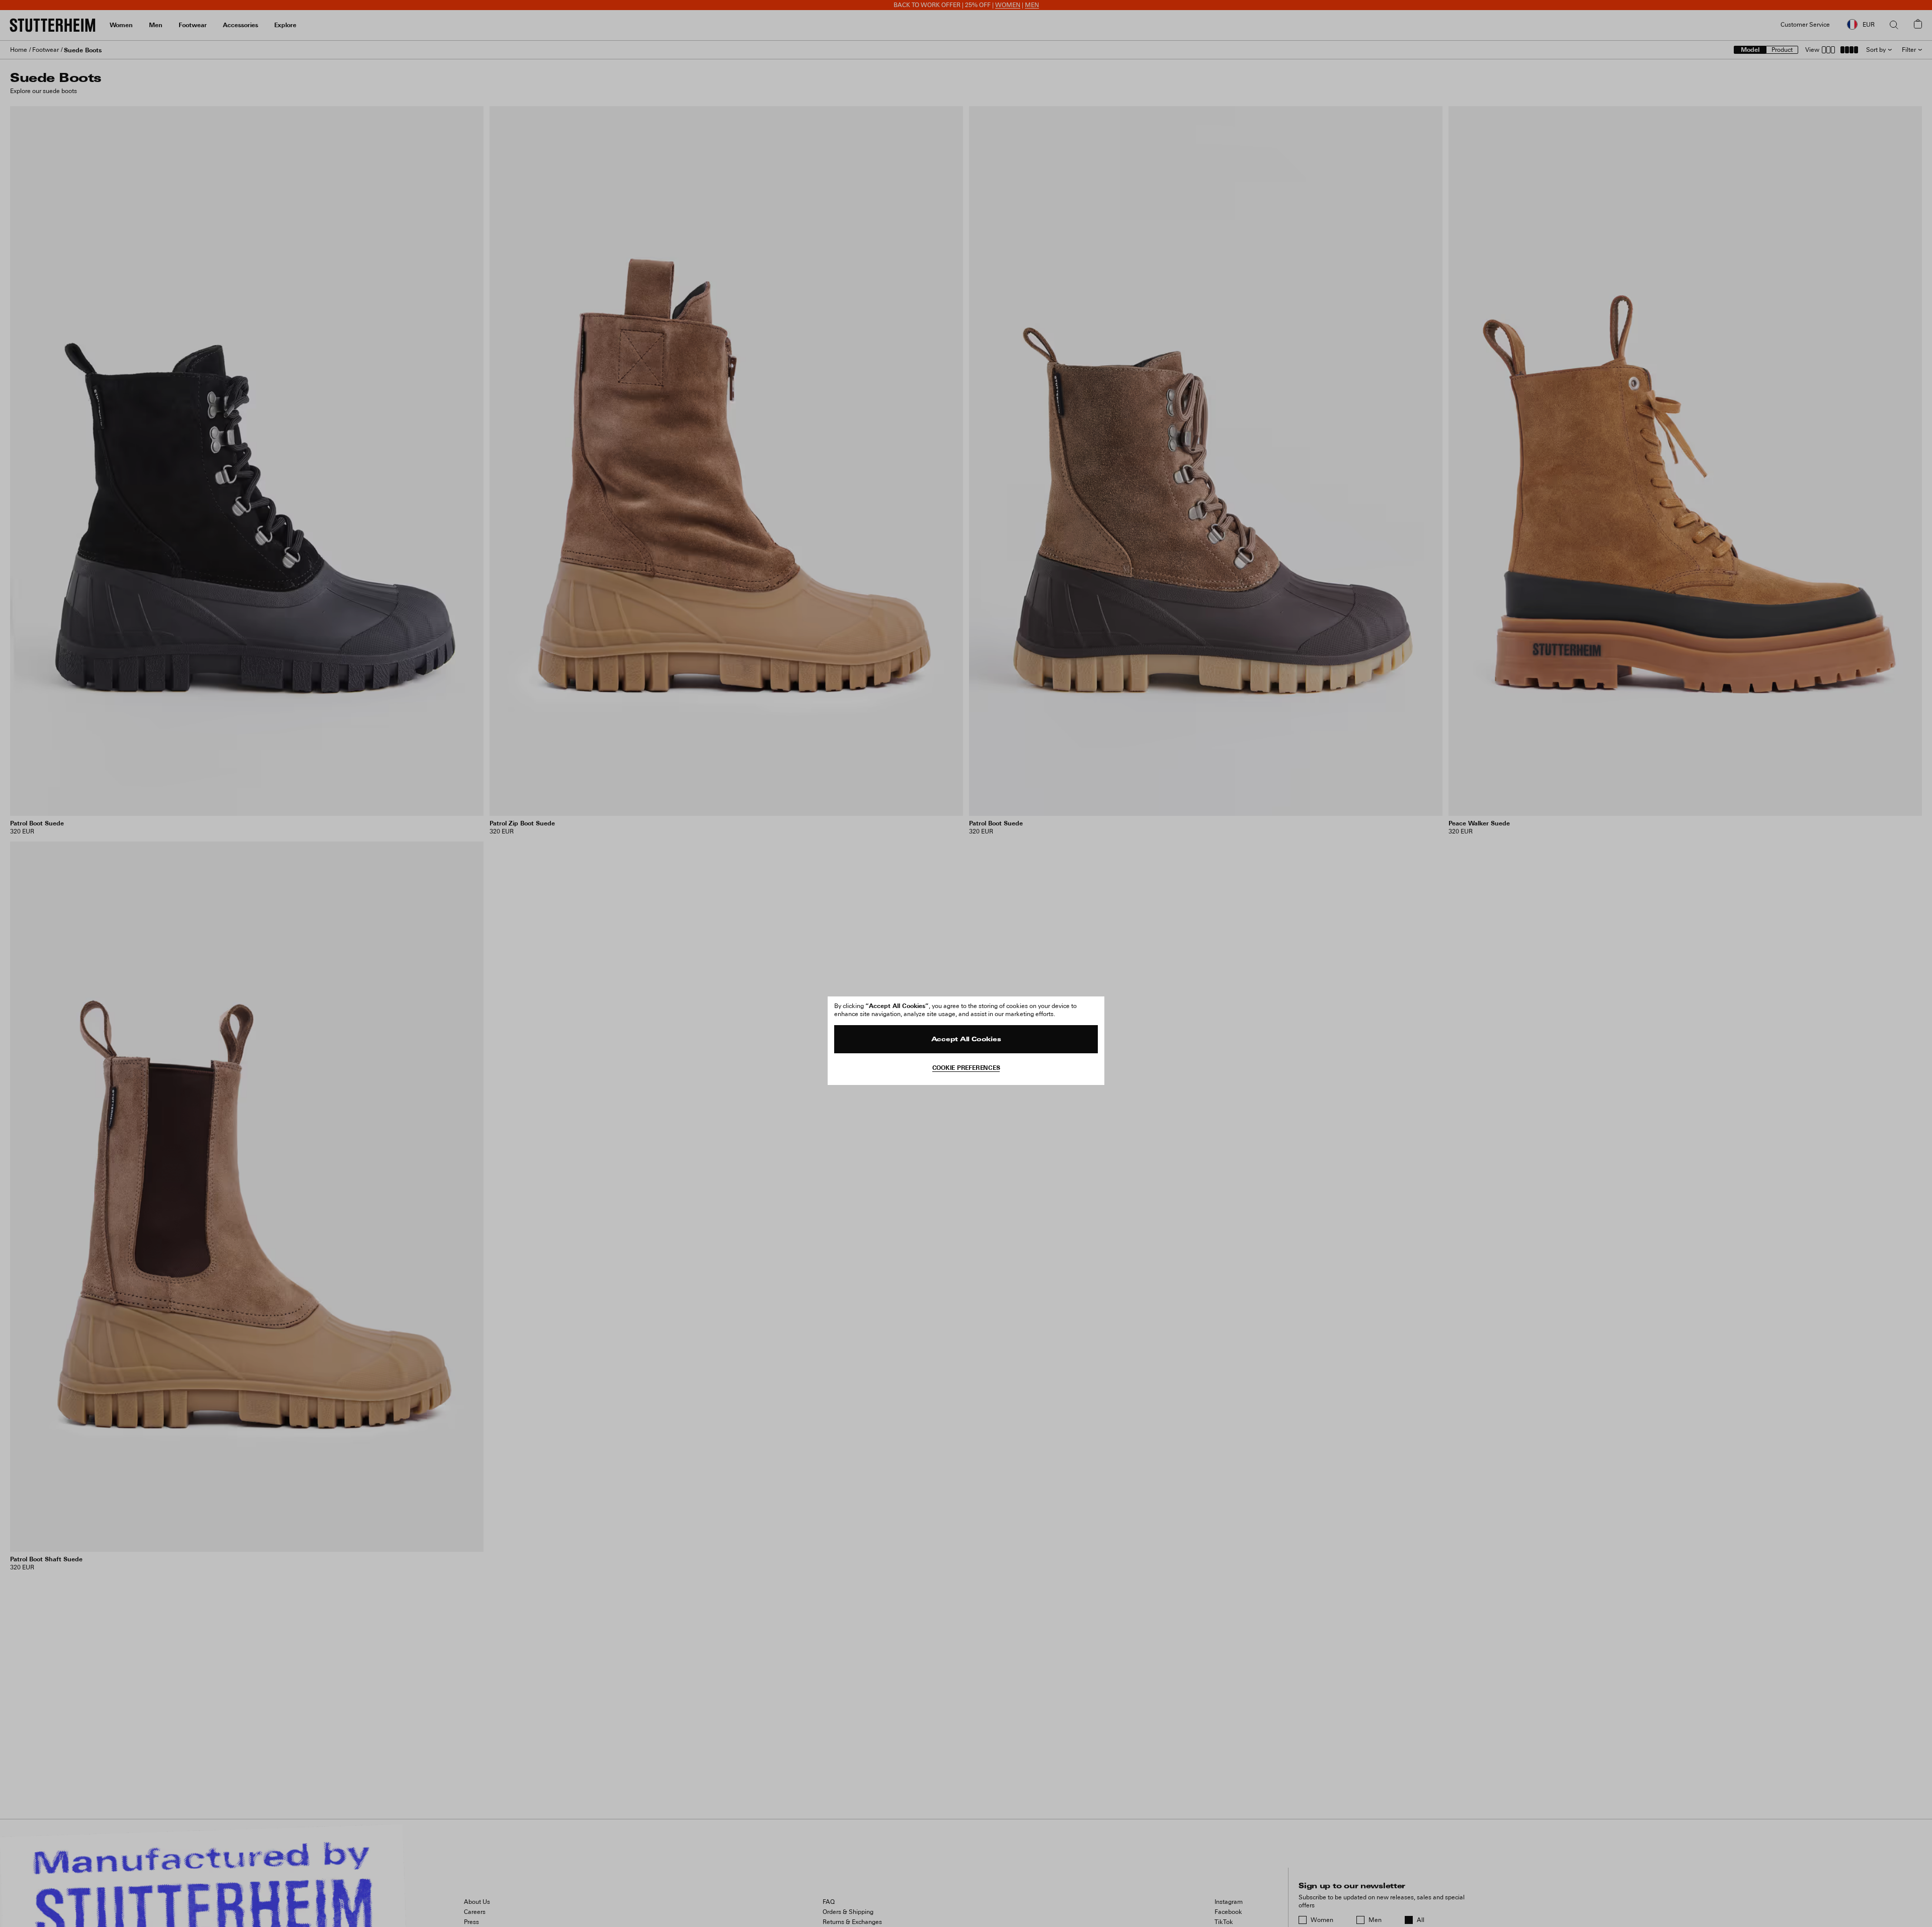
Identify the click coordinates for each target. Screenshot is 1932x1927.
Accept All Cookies (966, 1040)
